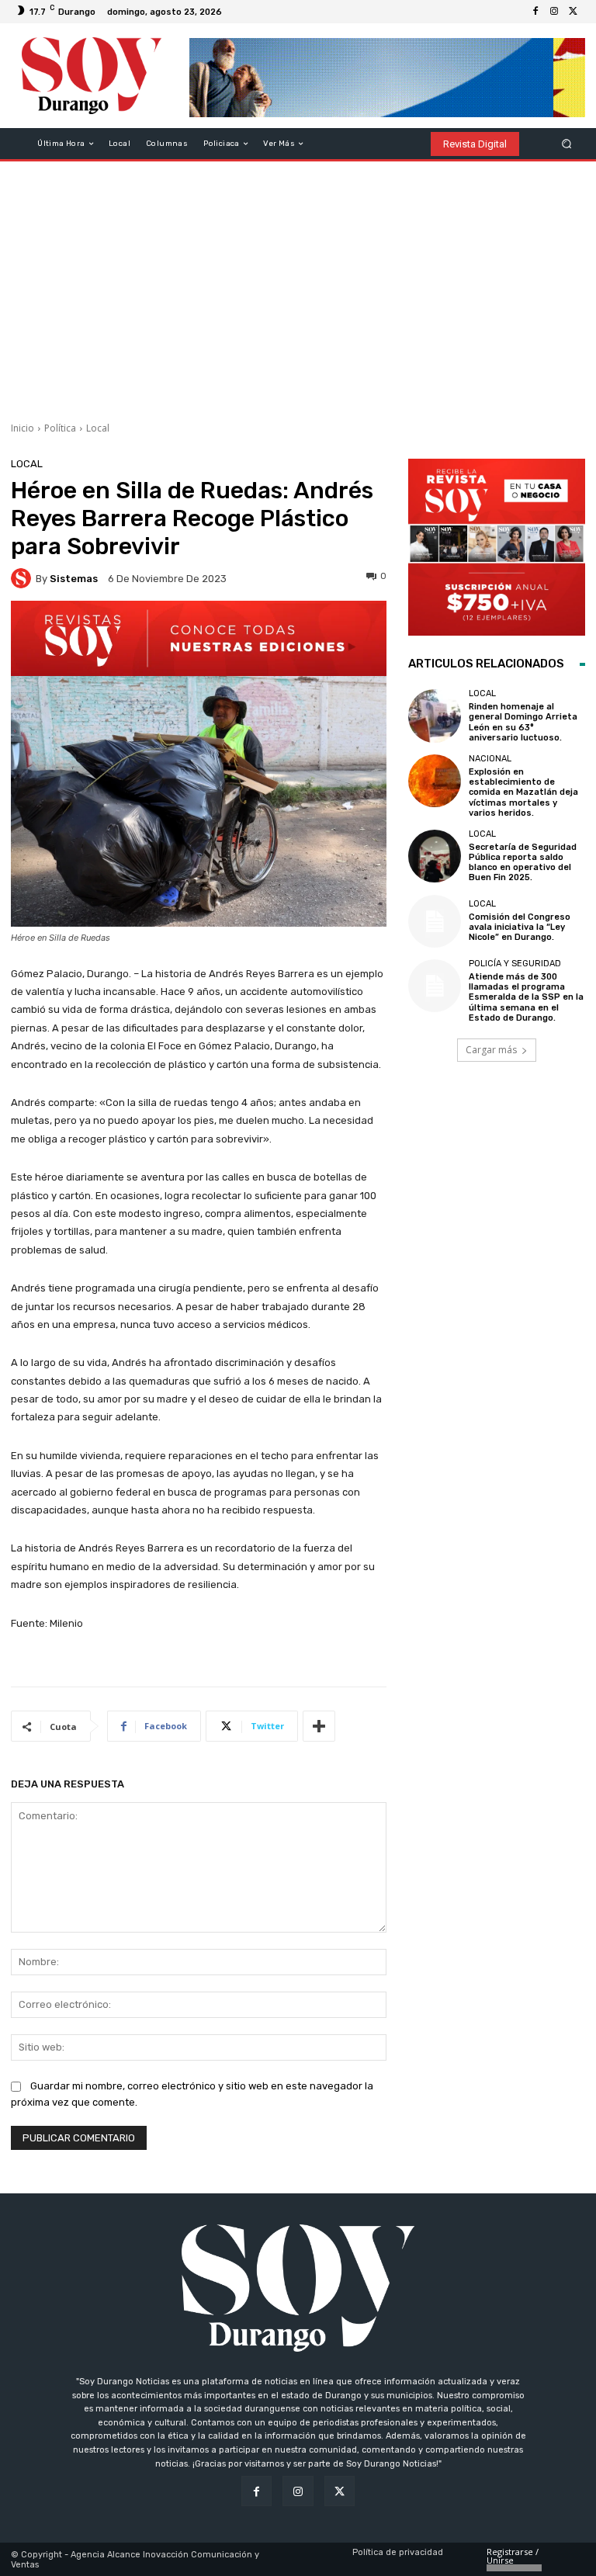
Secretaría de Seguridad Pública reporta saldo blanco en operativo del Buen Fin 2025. (523, 863)
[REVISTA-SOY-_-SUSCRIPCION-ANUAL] (497, 547)
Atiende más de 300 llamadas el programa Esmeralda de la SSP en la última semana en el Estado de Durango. (526, 997)
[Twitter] (573, 12)
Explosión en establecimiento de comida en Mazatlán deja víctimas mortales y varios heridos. (523, 792)
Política (60, 428)
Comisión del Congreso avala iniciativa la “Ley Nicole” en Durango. (520, 927)
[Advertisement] (298, 286)
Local (98, 428)
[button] (567, 144)
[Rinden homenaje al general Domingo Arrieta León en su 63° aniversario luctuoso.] (435, 716)
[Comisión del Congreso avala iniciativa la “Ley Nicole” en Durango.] (435, 921)
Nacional (490, 759)
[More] (319, 1726)
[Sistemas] (23, 578)
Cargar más (491, 1050)
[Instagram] (554, 12)
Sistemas (74, 579)
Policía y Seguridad (515, 964)
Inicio (23, 428)
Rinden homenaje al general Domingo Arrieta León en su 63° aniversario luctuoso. (523, 722)
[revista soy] (199, 638)
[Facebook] (535, 12)
